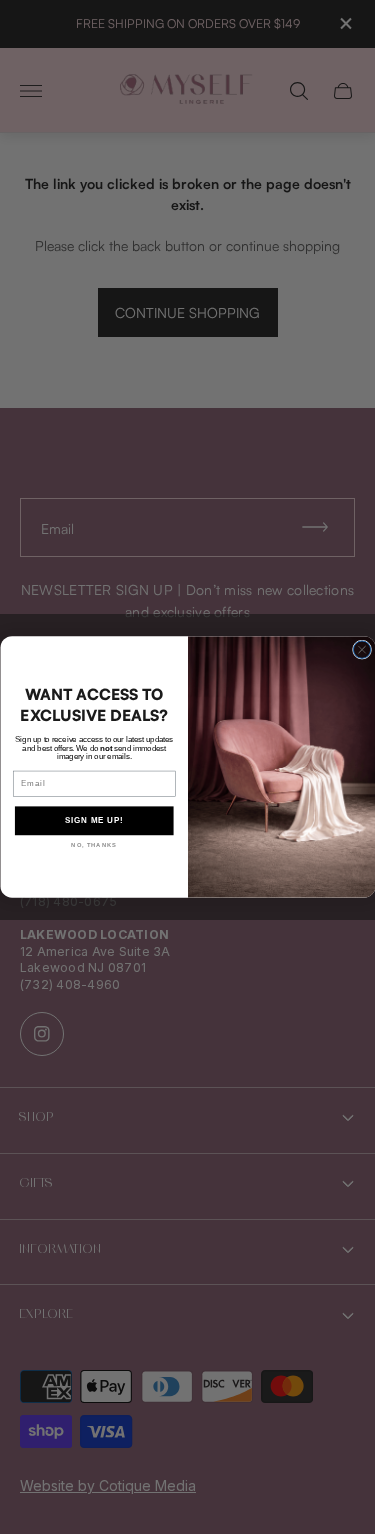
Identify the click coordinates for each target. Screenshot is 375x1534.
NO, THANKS (94, 845)
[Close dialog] (361, 649)
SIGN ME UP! (94, 821)
